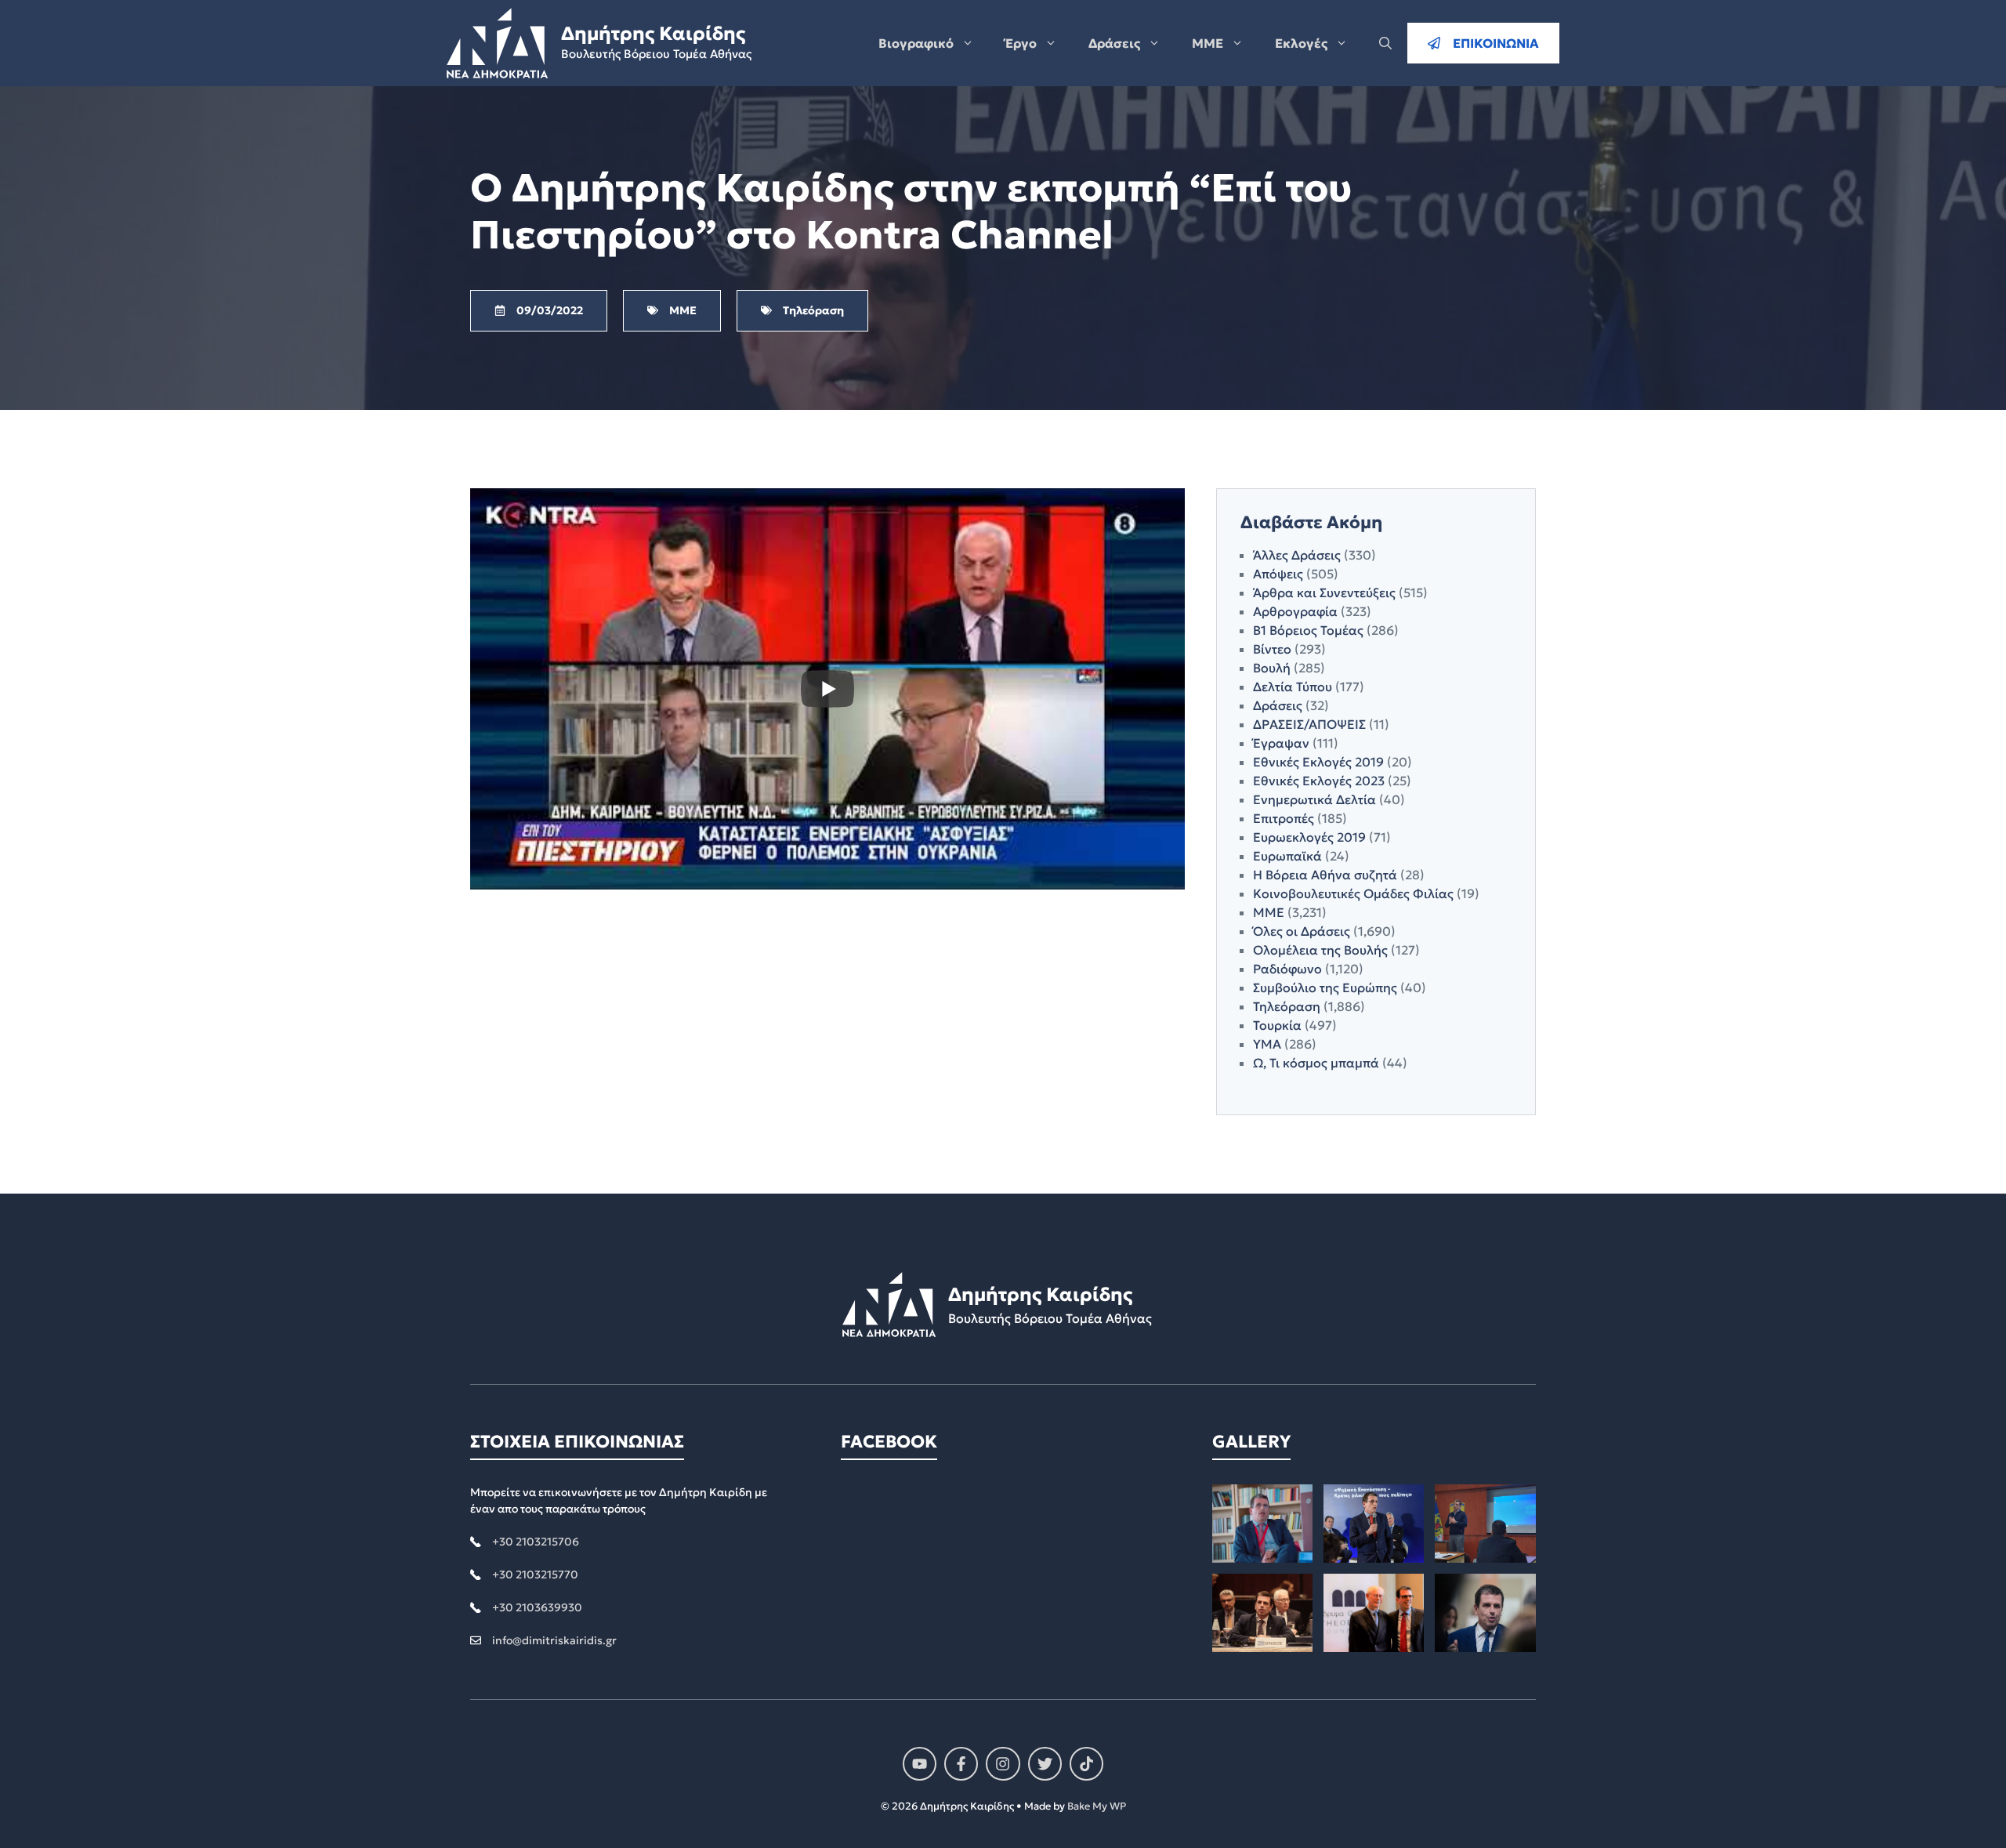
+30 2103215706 (536, 1542)
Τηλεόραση (1287, 1006)
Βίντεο (1272, 649)
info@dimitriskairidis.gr (554, 1640)
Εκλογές (1301, 43)
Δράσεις (1114, 43)
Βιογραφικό (916, 43)
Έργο (1021, 43)
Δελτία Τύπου (1293, 687)
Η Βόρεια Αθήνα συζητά (1325, 875)
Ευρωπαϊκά (1287, 856)
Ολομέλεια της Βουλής (1320, 950)
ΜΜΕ (1208, 43)
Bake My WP (1097, 1806)
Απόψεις (1278, 574)
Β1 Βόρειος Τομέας (1308, 630)
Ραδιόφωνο (1287, 969)
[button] (1385, 43)
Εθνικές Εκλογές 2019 (1318, 762)
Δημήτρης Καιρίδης (653, 34)
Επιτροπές (1284, 818)
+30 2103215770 (535, 1574)
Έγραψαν (1281, 743)
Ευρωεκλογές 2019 (1309, 837)
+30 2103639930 (537, 1607)
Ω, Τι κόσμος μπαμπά (1316, 1063)
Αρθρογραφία (1295, 611)
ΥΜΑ (1267, 1044)
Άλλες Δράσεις (1297, 555)
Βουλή (1272, 668)
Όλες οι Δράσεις (1302, 931)
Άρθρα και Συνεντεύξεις (1324, 592)
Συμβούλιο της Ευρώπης (1325, 987)
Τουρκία (1277, 1025)
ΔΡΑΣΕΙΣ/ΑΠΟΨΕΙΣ (1309, 724)
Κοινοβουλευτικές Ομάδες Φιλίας (1353, 893)
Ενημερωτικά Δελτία (1314, 799)
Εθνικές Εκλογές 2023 (1319, 781)
